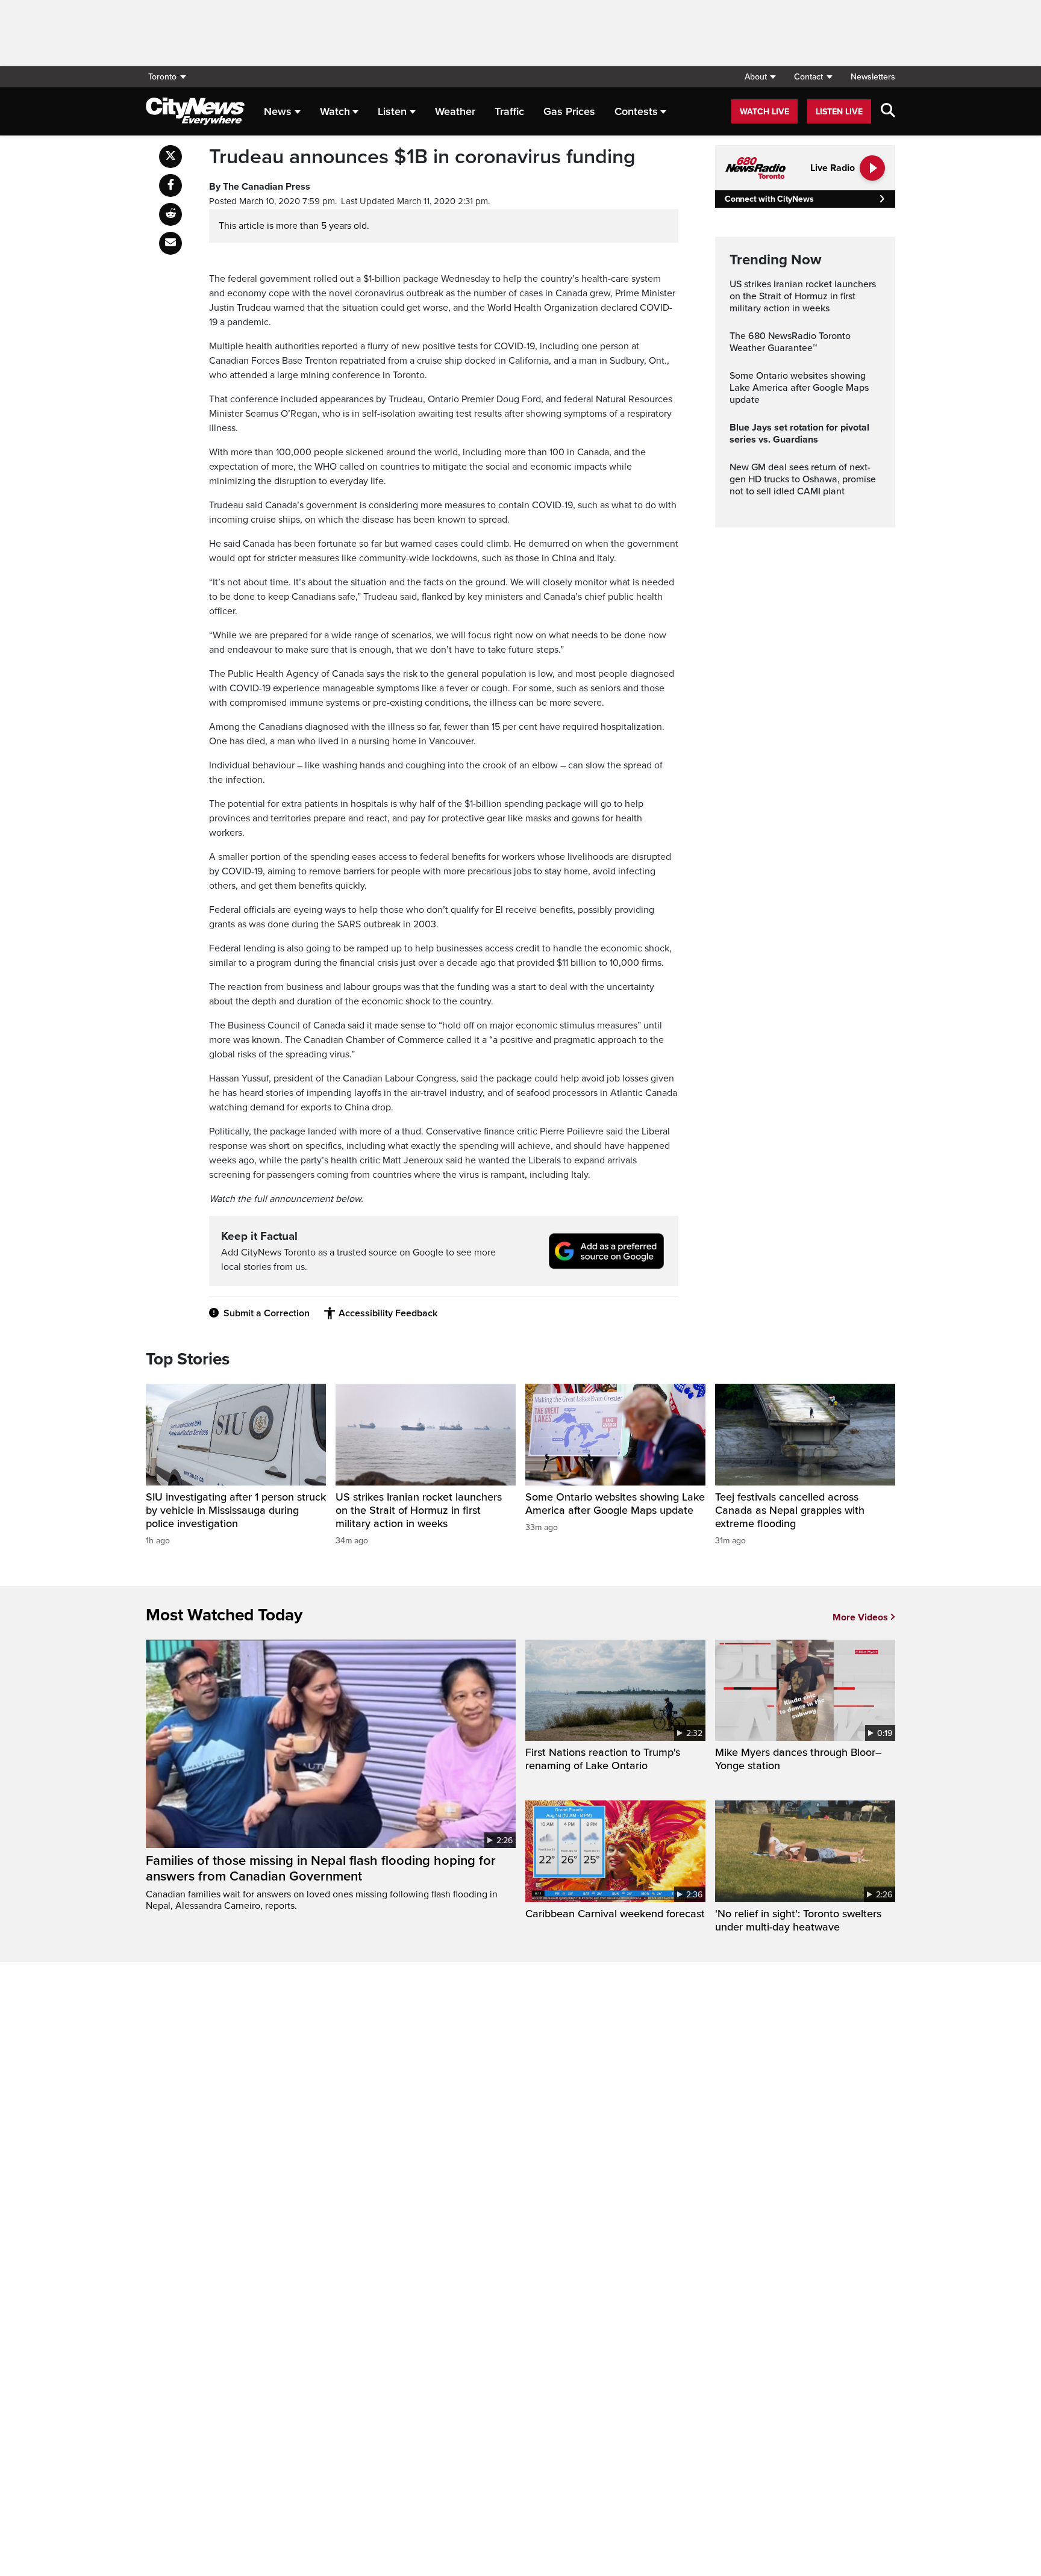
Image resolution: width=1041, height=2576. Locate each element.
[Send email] (170, 243)
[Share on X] (170, 157)
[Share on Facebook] (170, 185)
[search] (888, 111)
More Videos (860, 1617)
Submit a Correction (267, 1313)
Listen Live (839, 112)
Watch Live (764, 112)
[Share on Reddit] (170, 214)
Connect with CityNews (769, 199)
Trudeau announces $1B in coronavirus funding (422, 157)
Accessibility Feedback (388, 1313)
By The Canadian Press (260, 187)
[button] (760, 77)
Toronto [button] (162, 77)
